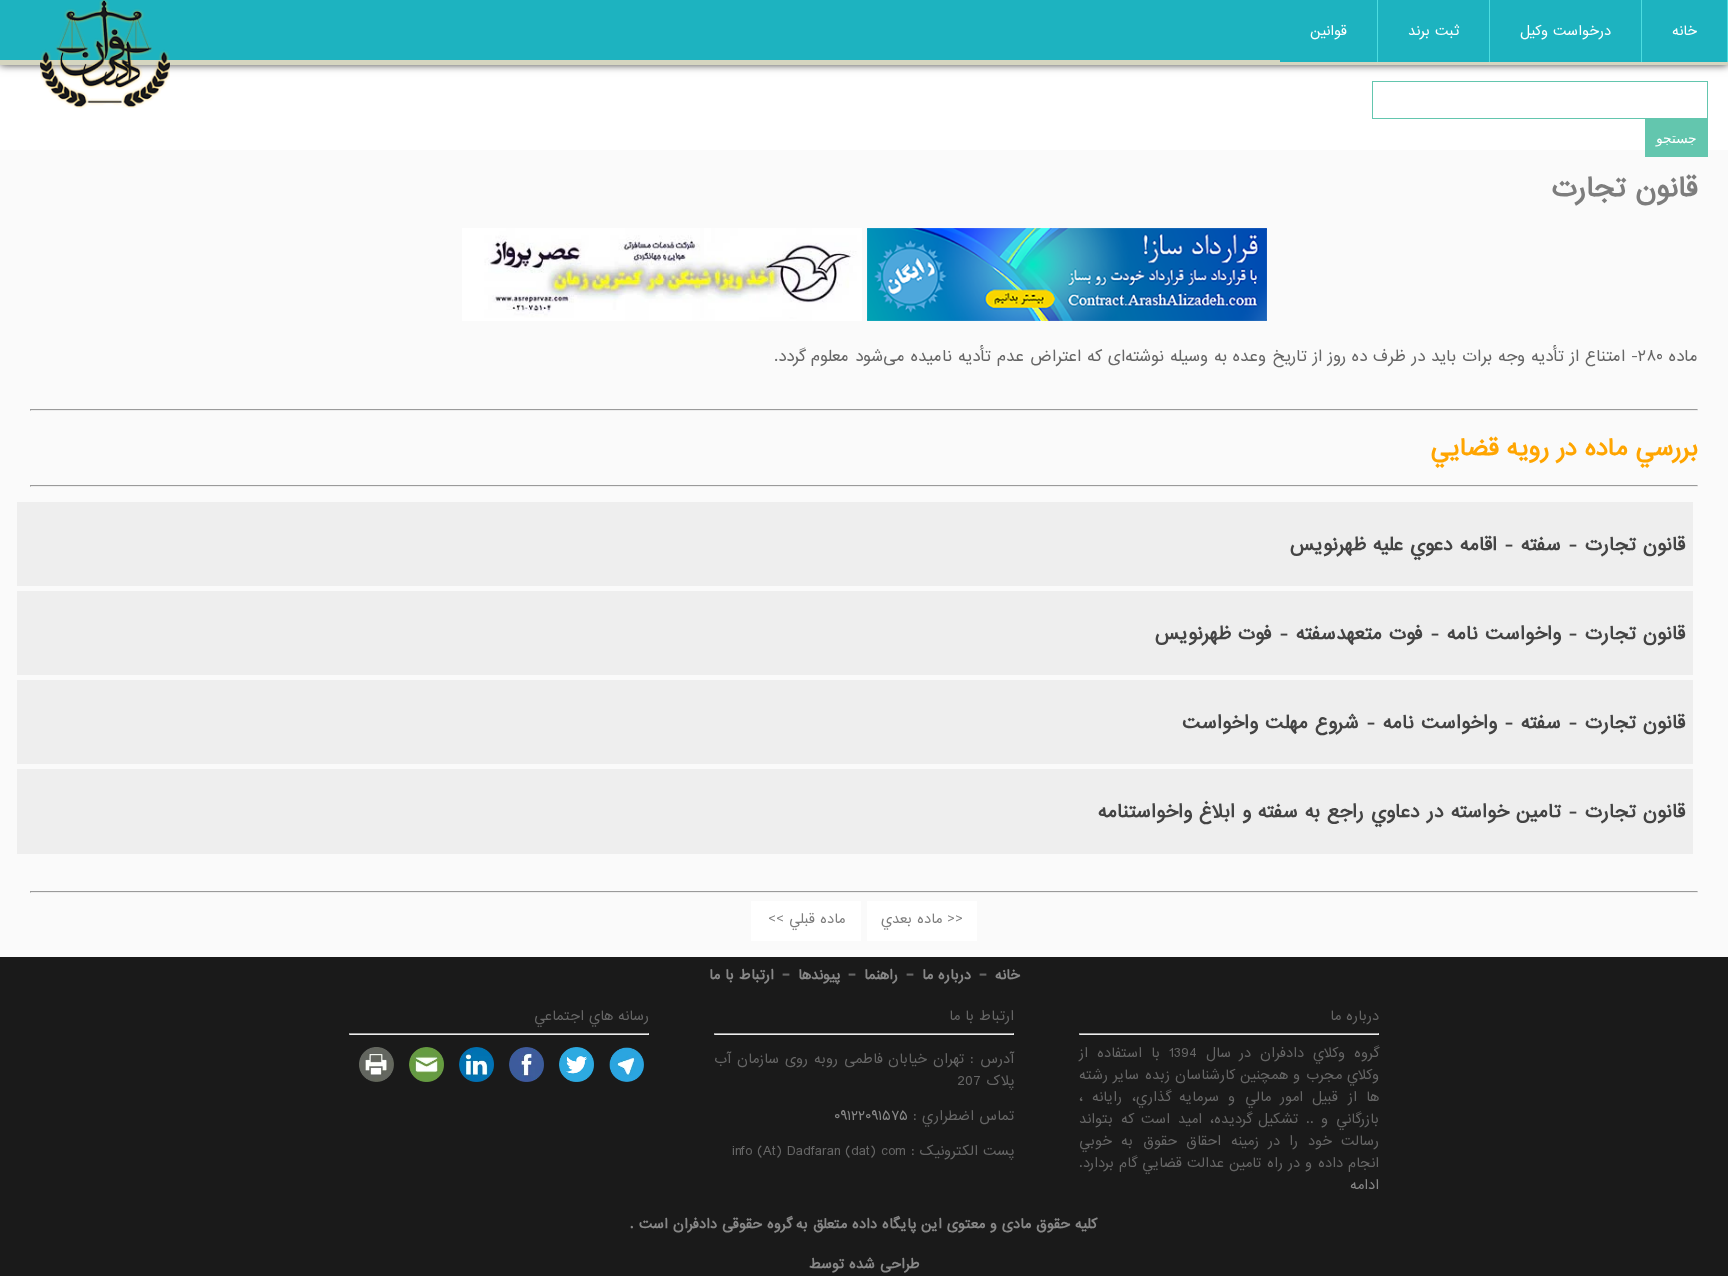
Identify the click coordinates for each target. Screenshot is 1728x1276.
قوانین (1328, 31)
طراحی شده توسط (864, 1264)
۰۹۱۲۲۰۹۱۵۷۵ (871, 1116)
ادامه (1364, 1185)
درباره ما (946, 975)
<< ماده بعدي (922, 919)
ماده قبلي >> (806, 919)
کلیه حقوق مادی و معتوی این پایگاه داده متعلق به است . (864, 1224)
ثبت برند (1433, 31)
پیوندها (819, 975)
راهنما (881, 975)
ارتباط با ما (741, 975)
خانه (1684, 31)
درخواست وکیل (1565, 31)
